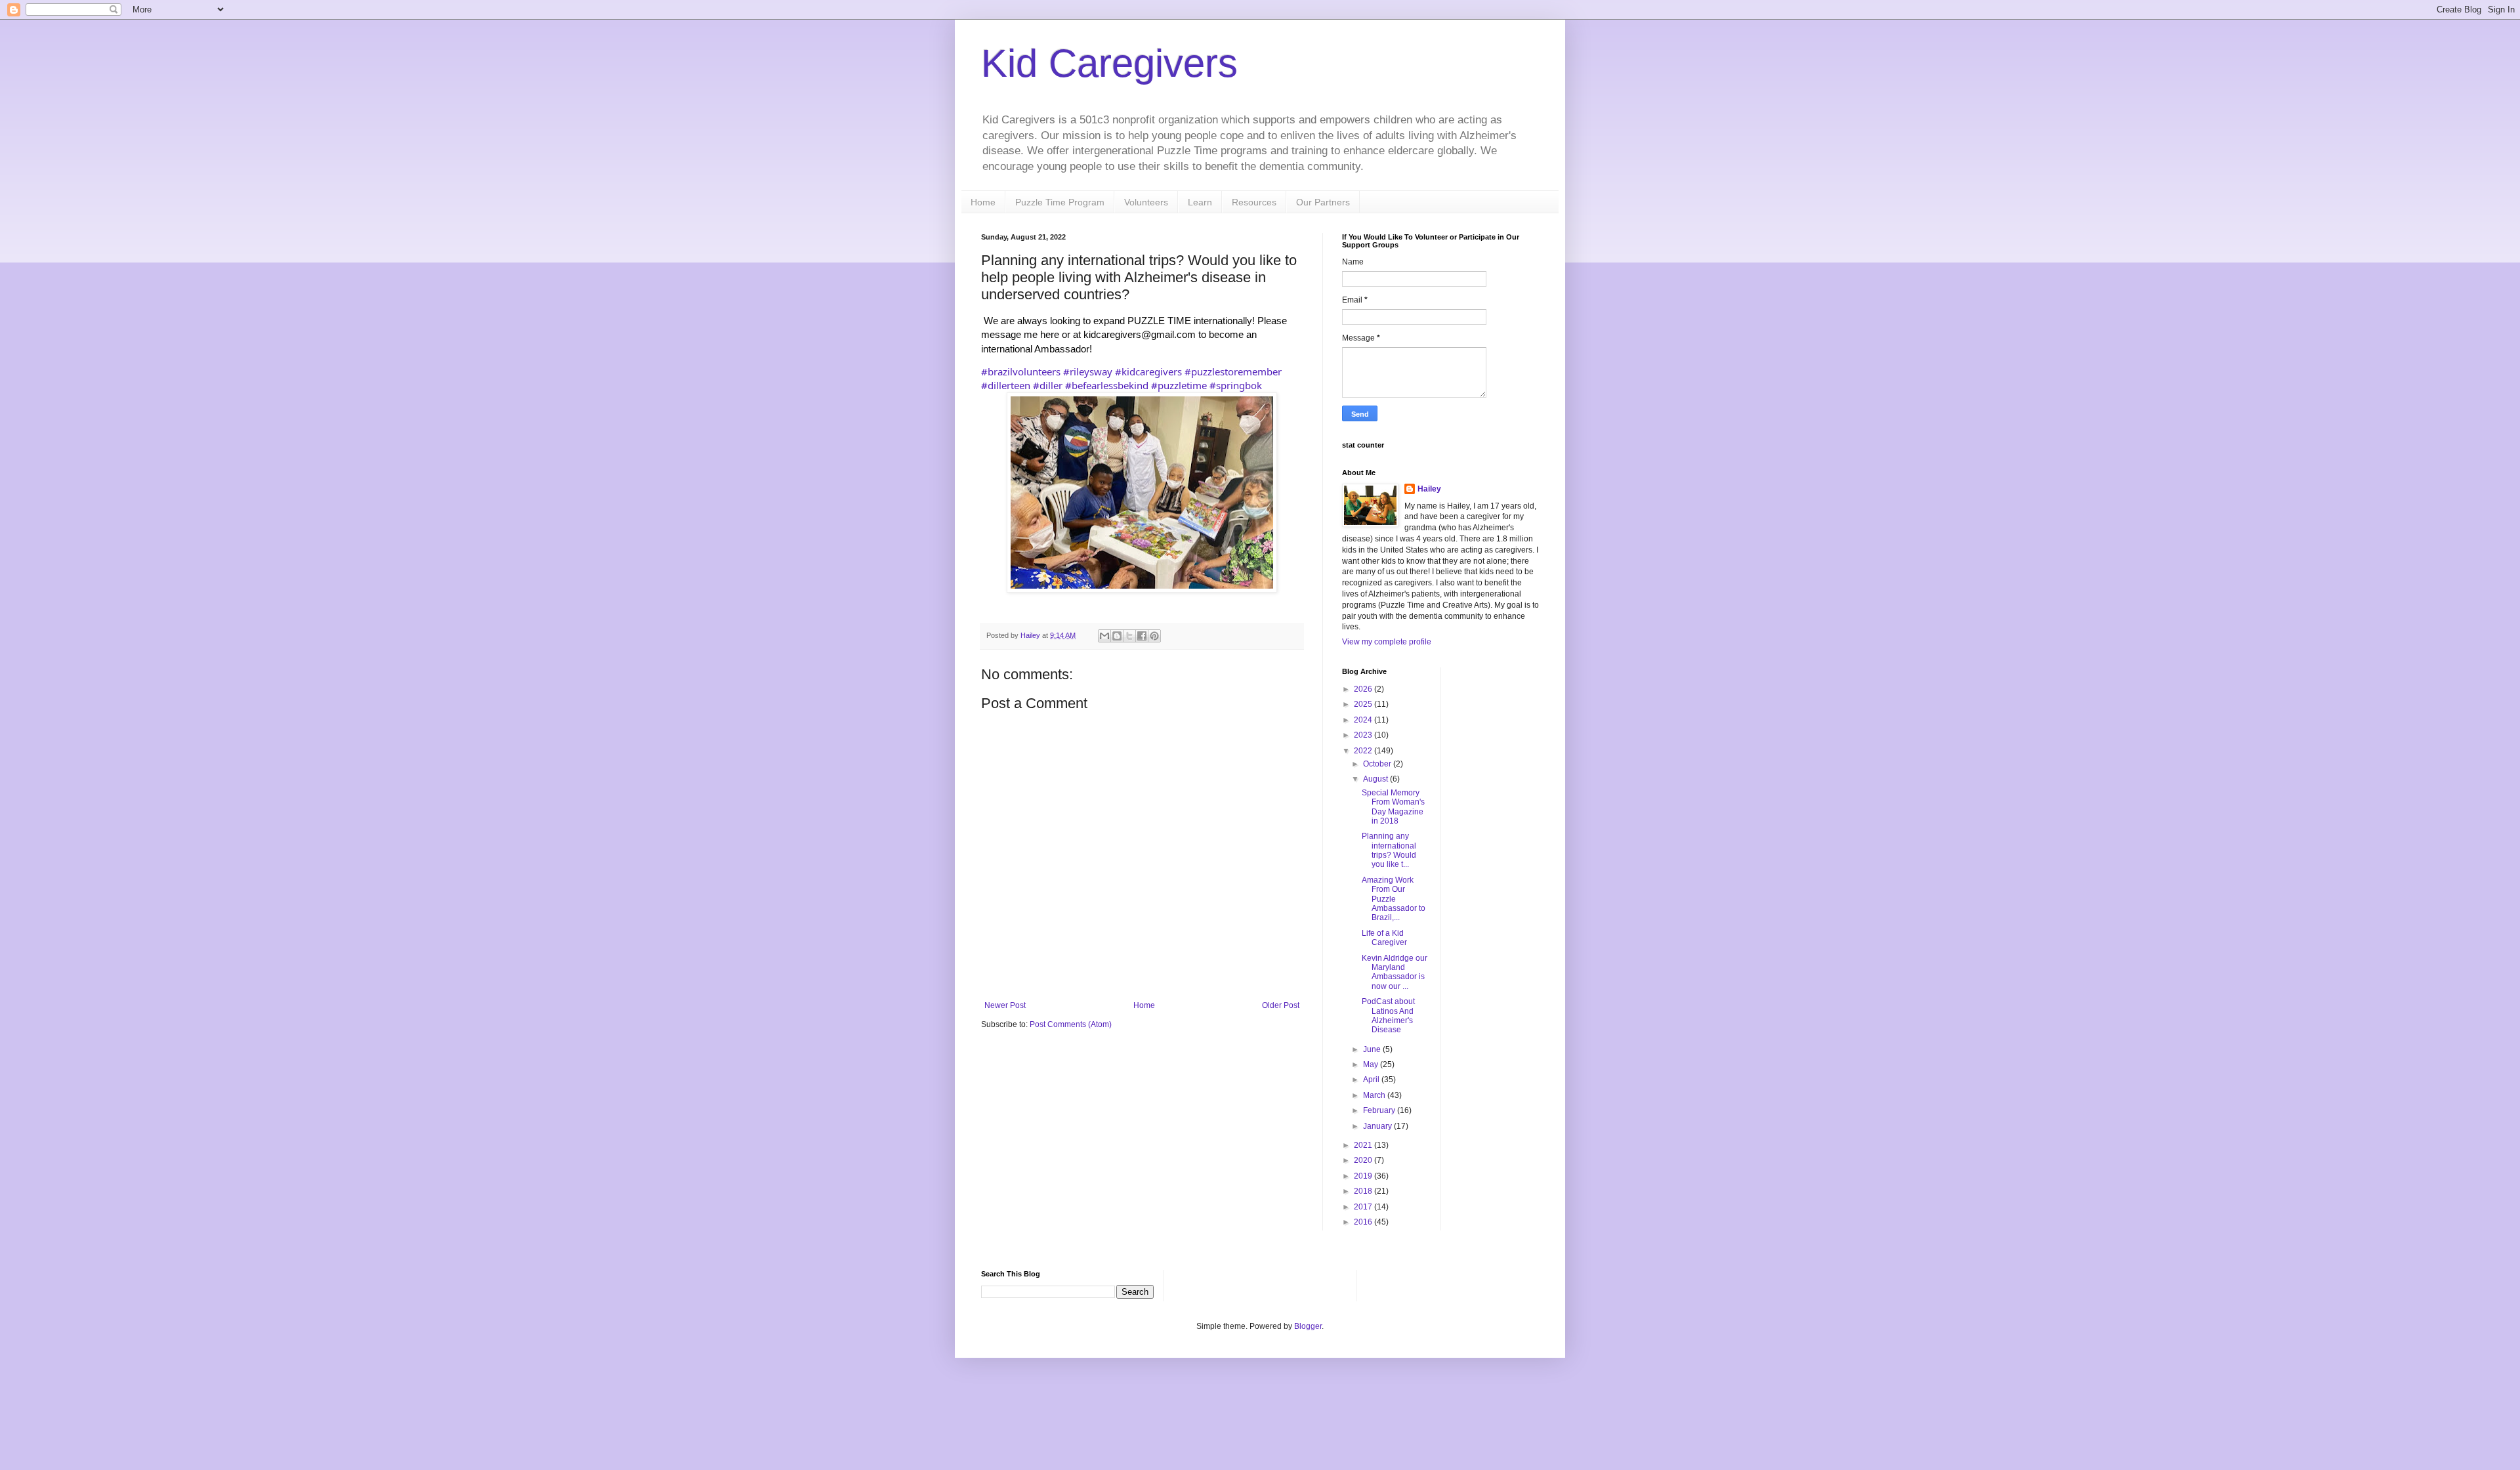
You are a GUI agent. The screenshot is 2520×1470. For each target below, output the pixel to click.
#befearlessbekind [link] (1107, 385)
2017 (1364, 1207)
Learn (1200, 202)
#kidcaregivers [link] (1148, 371)
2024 (1364, 720)
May (1372, 1064)
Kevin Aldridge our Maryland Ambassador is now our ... (1395, 972)
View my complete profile (1387, 642)
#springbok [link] (1236, 385)
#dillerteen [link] (1006, 385)
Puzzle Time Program (1060, 202)
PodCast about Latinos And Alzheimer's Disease (1388, 1016)
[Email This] (1104, 636)
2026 (1364, 689)
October (1378, 764)
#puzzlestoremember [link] (1233, 371)
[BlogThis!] (1117, 636)
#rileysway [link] (1088, 371)
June (1373, 1049)
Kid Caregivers (1109, 63)
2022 (1364, 751)
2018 (1364, 1191)
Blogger (1308, 1326)
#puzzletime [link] (1179, 385)
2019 (1364, 1176)
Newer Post (1005, 1005)
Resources (1254, 202)
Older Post (1281, 1005)
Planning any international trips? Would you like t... (1389, 850)
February (1380, 1110)
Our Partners (1323, 202)
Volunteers (1146, 202)
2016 (1364, 1222)
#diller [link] (1048, 385)
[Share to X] (1129, 636)
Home (983, 202)
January (1378, 1126)
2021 (1364, 1145)
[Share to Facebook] (1142, 636)
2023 (1364, 735)
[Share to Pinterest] (1154, 636)
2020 (1364, 1160)
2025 (1364, 704)
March (1375, 1095)
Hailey (1429, 489)
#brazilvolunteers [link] (1021, 371)
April (1372, 1080)
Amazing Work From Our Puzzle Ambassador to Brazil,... (1394, 899)
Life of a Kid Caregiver (1384, 938)
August (1376, 779)
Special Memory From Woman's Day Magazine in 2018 (1393, 807)
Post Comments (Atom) (1071, 1024)
